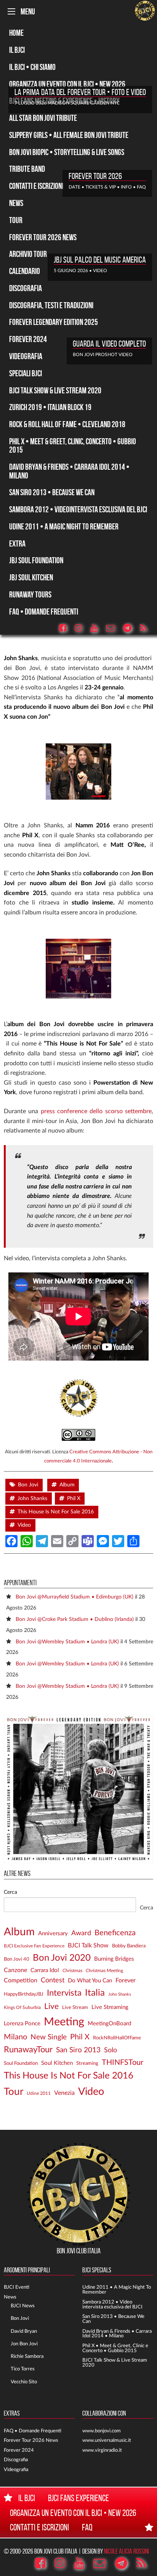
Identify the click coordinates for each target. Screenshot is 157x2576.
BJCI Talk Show (88, 1945)
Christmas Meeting (104, 1971)
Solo (111, 2050)
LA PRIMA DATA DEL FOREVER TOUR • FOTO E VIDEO (80, 92)
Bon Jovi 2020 (62, 1958)
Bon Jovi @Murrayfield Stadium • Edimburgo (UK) (74, 1597)
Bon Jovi (28, 1485)
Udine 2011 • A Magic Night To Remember (64, 526)
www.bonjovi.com (102, 2431)
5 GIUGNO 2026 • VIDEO (80, 271)
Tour (16, 220)
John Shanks (32, 1499)
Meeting (64, 2022)
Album (67, 1485)
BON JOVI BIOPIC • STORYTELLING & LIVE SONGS (67, 152)
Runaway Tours (30, 594)
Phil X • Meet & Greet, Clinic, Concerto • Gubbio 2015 (73, 445)
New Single (49, 2037)
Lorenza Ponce (22, 2024)
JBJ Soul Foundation (36, 560)
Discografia (26, 288)
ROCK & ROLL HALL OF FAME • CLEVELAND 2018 (67, 424)
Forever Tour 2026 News (43, 237)
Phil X (74, 1499)
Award (81, 1933)
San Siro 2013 (78, 2050)
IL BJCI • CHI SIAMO (32, 67)
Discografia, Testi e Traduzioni (51, 305)
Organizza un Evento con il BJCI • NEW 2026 (67, 84)
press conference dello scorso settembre (96, 1111)
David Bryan (24, 2331)
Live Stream (75, 2007)
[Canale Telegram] (131, 628)
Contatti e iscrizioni (39, 2527)
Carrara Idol (45, 1970)
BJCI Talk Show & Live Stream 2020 (55, 390)
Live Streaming (110, 2007)
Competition (21, 1980)
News (16, 203)
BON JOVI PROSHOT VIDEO (103, 355)
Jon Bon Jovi (24, 2344)
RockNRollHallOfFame (117, 2038)
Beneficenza (115, 1933)
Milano (15, 2037)
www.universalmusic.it (107, 2440)
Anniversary (53, 1934)
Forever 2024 (28, 339)
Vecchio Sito (24, 2382)
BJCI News (23, 2306)
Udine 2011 (39, 2094)
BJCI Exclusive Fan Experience (34, 1946)
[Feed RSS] (147, 628)
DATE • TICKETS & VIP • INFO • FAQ (107, 187)
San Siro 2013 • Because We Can (52, 492)
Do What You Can (90, 1981)
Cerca (10, 1892)
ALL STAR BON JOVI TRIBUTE (43, 118)
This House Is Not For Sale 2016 (56, 1512)
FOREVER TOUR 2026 (95, 176)
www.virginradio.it (102, 2450)
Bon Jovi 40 (17, 1959)
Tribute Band (27, 169)
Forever (126, 1980)
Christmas (72, 1971)
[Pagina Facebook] (66, 628)
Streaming (87, 2063)
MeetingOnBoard (109, 2024)
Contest (53, 1980)
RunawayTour (28, 2050)
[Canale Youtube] (98, 628)
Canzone (15, 1970)
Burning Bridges (114, 1959)
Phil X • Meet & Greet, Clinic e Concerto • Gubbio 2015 (115, 2348)
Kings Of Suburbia (22, 2008)
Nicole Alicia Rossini (127, 2551)
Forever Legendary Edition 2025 (54, 322)
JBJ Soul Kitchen (31, 577)
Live (51, 2006)
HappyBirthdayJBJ (24, 1994)
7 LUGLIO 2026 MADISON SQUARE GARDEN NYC (67, 103)
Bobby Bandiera (129, 1946)
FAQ (87, 2527)
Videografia (26, 356)
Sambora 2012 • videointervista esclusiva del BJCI (78, 509)
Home (16, 33)
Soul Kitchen (57, 2063)
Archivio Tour (28, 254)
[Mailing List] (114, 628)
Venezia (64, 2093)
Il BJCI (17, 50)
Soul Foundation (21, 2063)
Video (24, 1525)
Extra (17, 543)
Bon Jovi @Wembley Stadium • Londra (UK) (67, 1642)
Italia (95, 1993)
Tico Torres (23, 2369)
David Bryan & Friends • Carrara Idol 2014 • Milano (69, 471)
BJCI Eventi (17, 2287)
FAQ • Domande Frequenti (44, 612)
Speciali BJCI (26, 373)
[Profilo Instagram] (82, 628)
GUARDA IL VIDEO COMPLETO (109, 344)
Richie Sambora (27, 2356)
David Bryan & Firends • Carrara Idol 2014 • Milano (117, 2334)
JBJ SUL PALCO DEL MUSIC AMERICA (100, 260)
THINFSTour (123, 2063)
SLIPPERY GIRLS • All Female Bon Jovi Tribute (69, 135)
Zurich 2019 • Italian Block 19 (50, 407)
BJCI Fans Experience (78, 2498)
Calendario (25, 271)
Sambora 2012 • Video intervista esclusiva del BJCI (112, 2304)
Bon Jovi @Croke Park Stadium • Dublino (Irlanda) (75, 1619)
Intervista (64, 1993)
